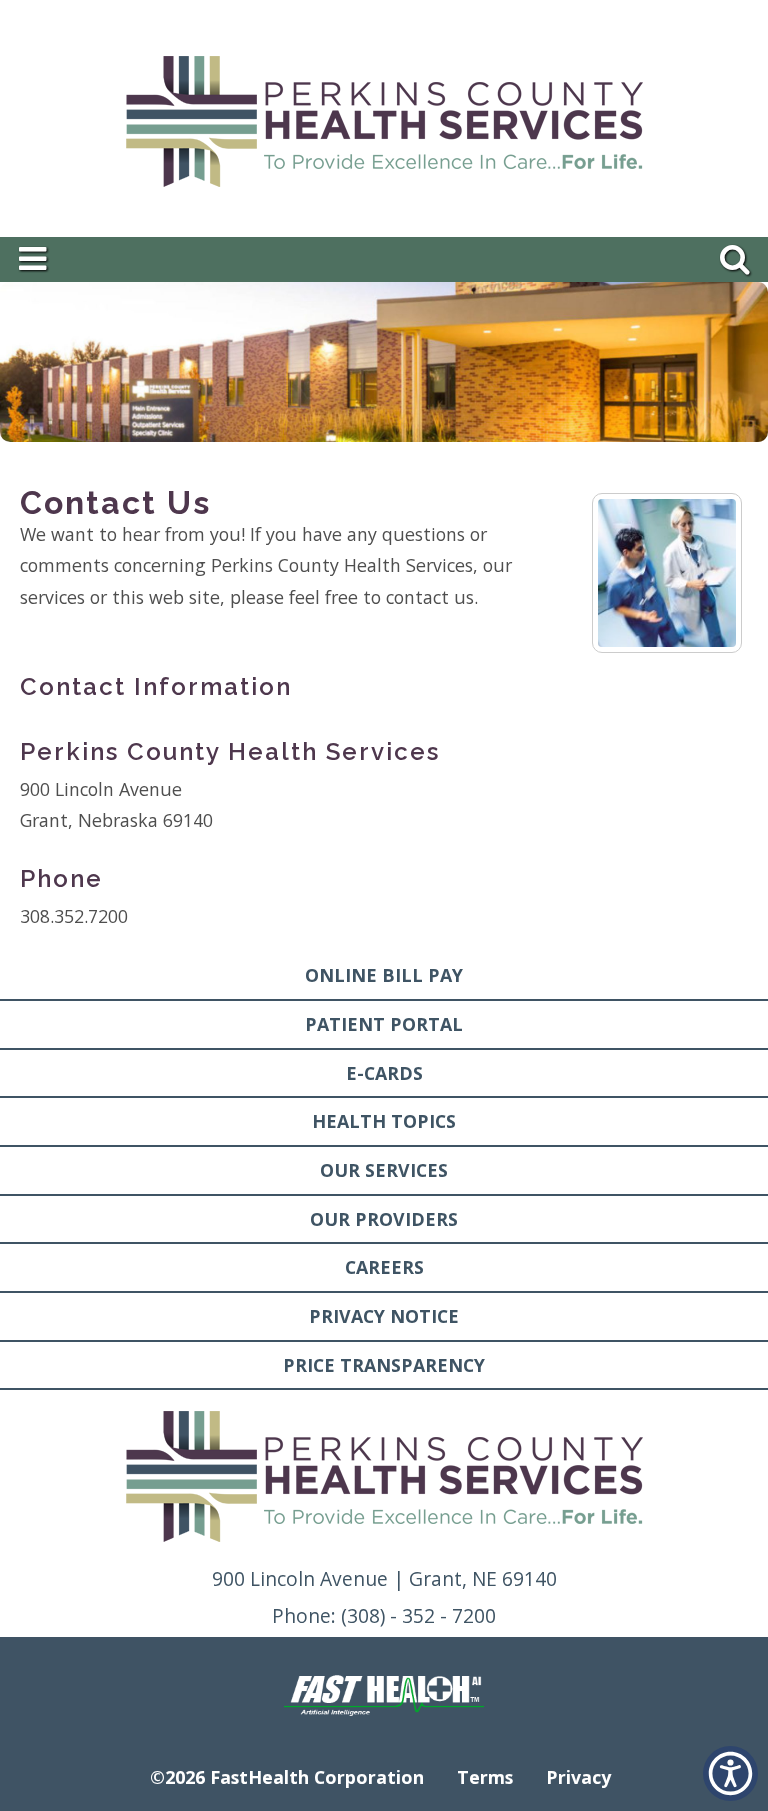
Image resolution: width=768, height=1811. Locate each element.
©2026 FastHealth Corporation (287, 1777)
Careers (384, 1267)
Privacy (578, 1777)
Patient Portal (384, 1024)
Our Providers (384, 1219)
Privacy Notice (384, 1316)
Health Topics (384, 1121)
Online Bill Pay (384, 975)
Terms (485, 1777)
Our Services (384, 1170)
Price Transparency (384, 1365)
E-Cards (384, 1073)
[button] (730, 1773)
